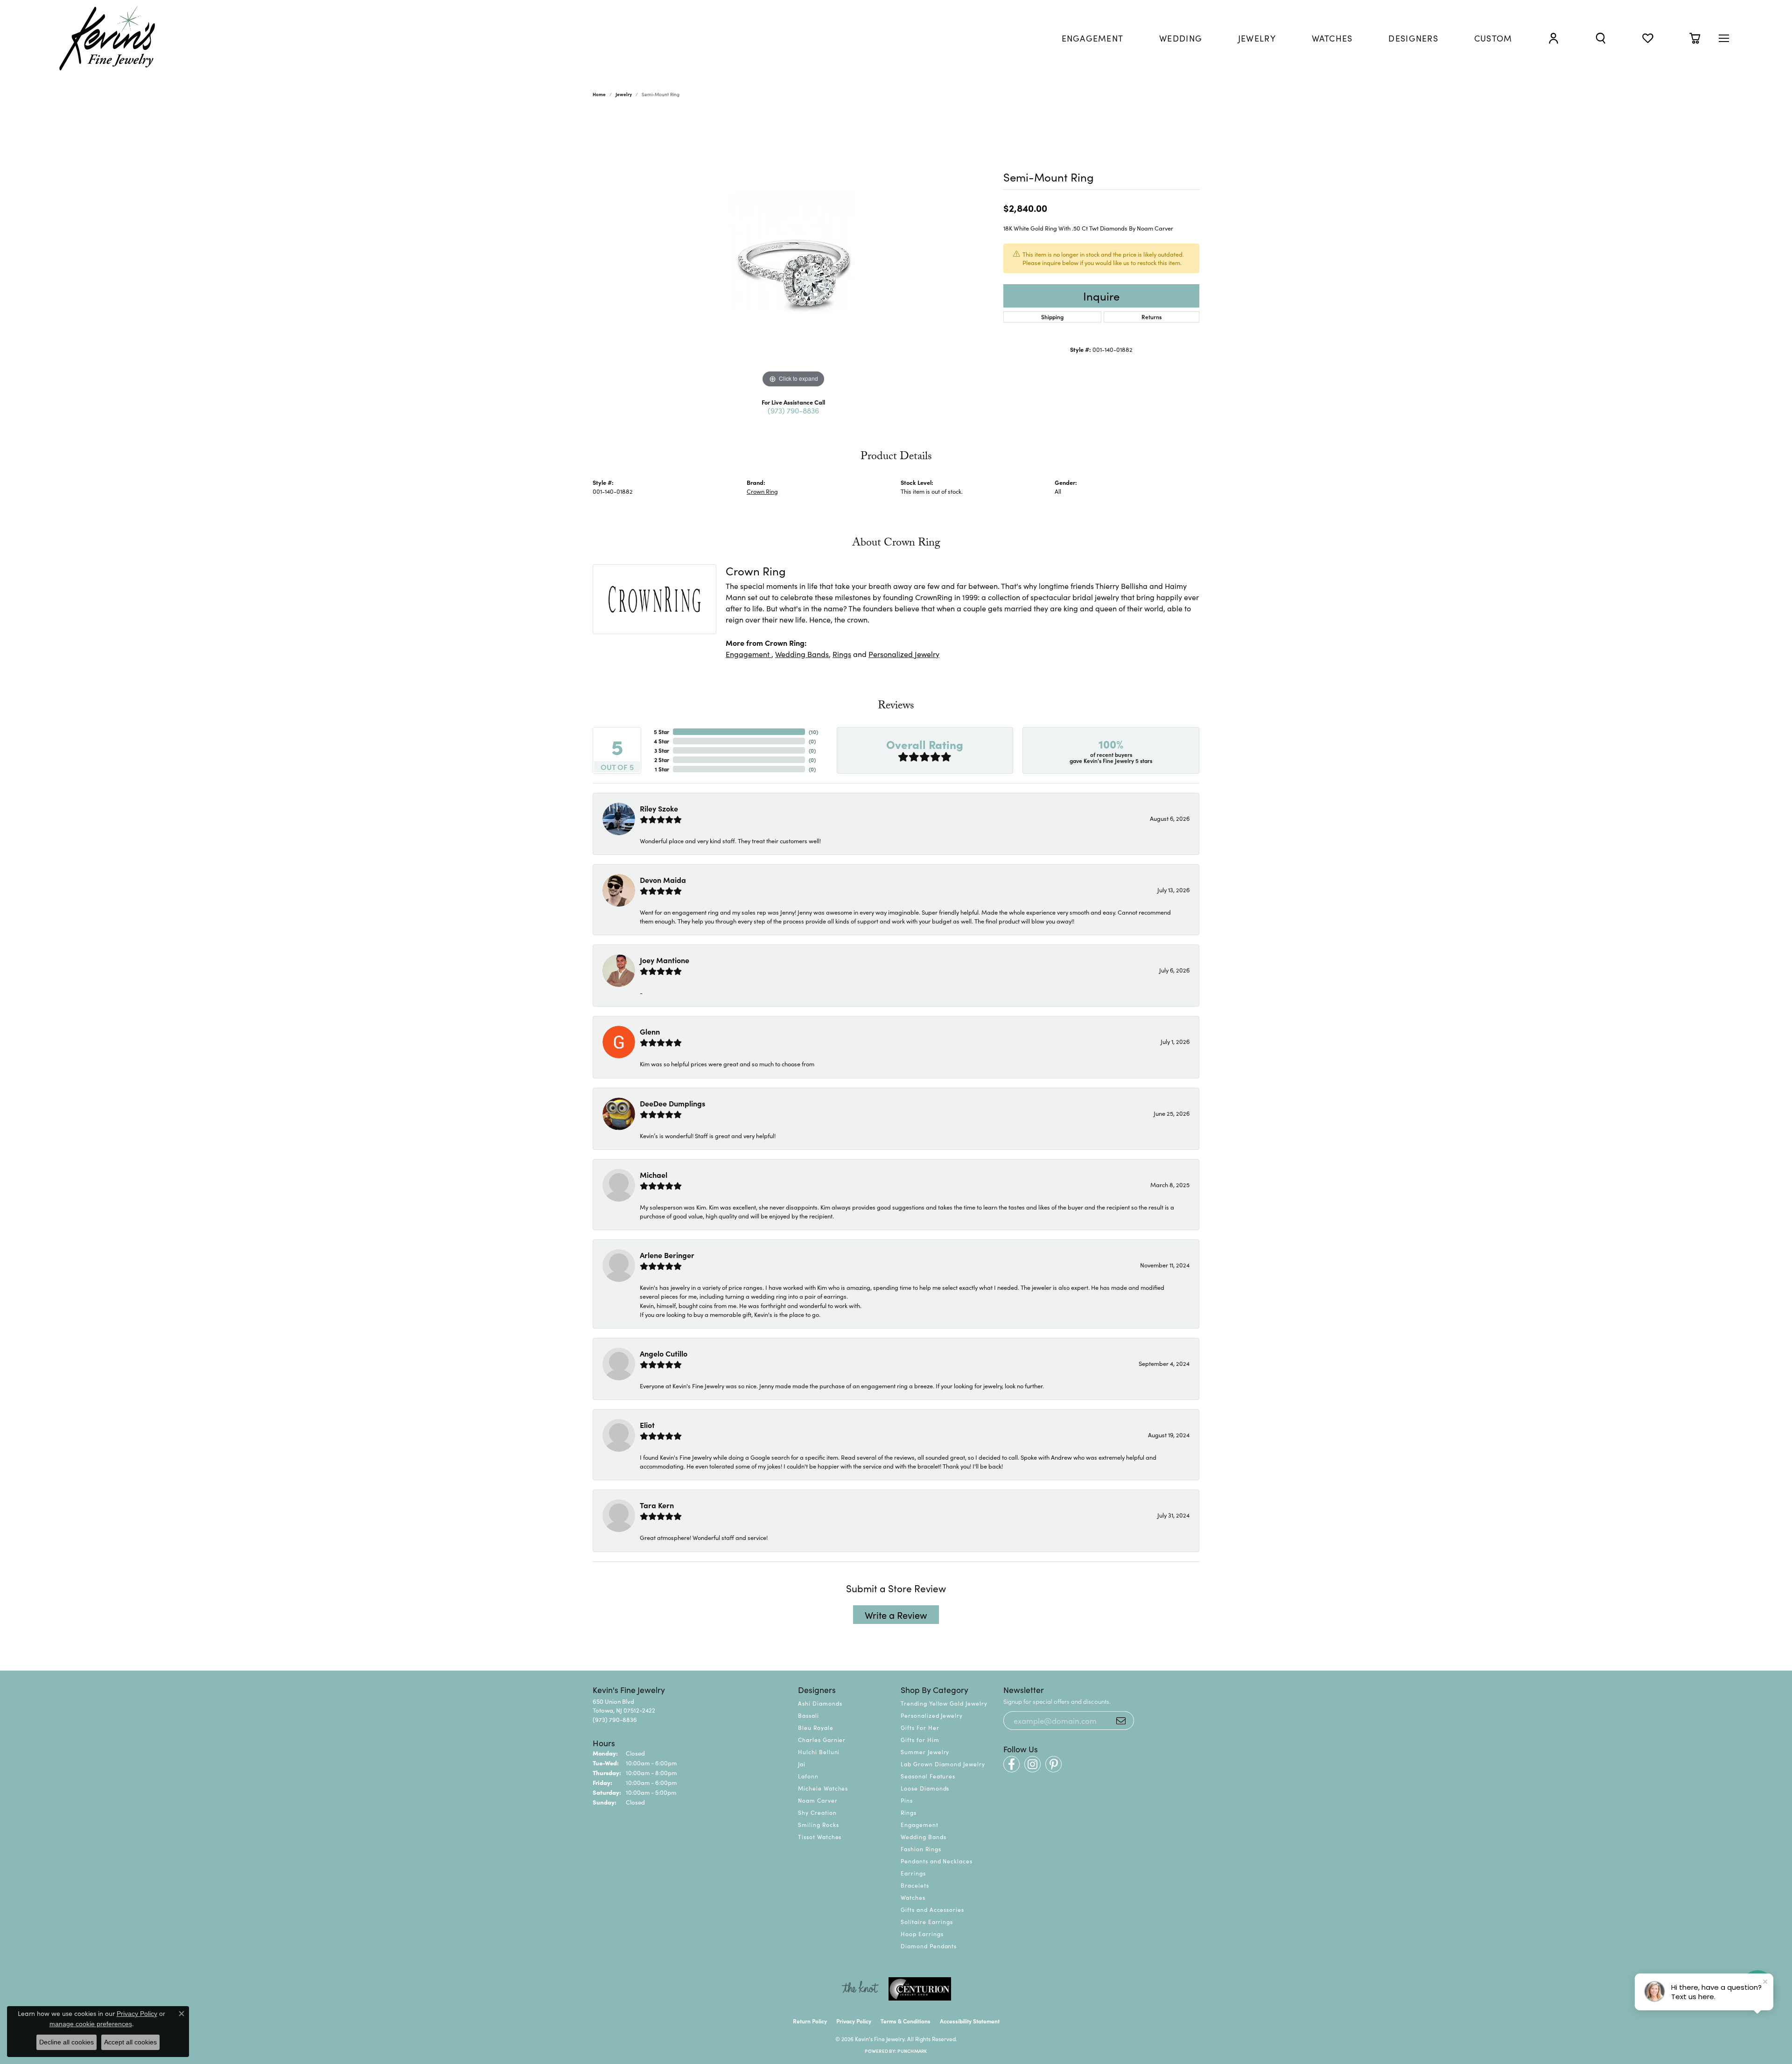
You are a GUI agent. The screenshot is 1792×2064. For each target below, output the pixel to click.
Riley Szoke (659, 808)
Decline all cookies (66, 2042)
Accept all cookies (130, 2042)
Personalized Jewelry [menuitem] (932, 1715)
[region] (793, 250)
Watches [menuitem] (913, 1897)
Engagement (749, 654)
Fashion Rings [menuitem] (921, 1849)
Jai (802, 1764)
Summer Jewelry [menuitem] (925, 1752)
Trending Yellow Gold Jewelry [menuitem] (944, 1703)
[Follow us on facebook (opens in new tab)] (1011, 1764)
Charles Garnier (822, 1739)
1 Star (662, 769)
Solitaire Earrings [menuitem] (927, 1921)
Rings (842, 654)
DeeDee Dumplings (672, 1103)
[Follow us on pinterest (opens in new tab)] (1053, 1764)
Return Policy (810, 2021)
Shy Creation (817, 1812)
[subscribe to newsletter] (1121, 1721)
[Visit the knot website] (860, 1989)
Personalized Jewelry (904, 654)
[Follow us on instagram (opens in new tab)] (1032, 1764)
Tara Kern (657, 1505)
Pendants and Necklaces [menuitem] (937, 1861)
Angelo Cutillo (664, 1353)
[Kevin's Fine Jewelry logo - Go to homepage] (108, 38)
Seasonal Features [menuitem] (928, 1776)
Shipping (1052, 317)
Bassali (808, 1715)
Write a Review (896, 1615)
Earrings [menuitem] (913, 1873)
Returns (1151, 317)
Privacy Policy (854, 2021)
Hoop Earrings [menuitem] (922, 1934)
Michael (654, 1175)
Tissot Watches (820, 1837)
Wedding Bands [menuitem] (923, 1837)
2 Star (662, 759)
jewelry (624, 94)
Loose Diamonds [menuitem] (925, 1788)
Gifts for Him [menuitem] (920, 1739)
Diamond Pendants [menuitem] (929, 1946)
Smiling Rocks (818, 1824)
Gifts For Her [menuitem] (920, 1727)
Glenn (650, 1031)
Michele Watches (823, 1788)
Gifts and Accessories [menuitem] (932, 1909)
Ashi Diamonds (820, 1703)
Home (599, 94)
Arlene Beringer (667, 1255)
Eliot (647, 1425)
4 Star (661, 741)
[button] (1554, 38)
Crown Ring (762, 491)
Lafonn (808, 1776)
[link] (1093, 38)
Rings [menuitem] (909, 1812)
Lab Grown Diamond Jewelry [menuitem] (943, 1764)
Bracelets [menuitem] (915, 1885)
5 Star (661, 731)
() (813, 731)
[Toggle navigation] (1724, 38)
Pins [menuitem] (907, 1800)
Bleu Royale (816, 1727)
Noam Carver (818, 1800)
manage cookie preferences (91, 2024)
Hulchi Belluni (819, 1752)
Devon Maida (663, 880)
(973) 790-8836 (793, 410)
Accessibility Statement (970, 2021)
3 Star (662, 750)
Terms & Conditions (906, 2021)
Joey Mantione (665, 960)
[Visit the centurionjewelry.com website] (920, 1989)
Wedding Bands (802, 654)
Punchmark (912, 2051)
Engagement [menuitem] (920, 1824)
